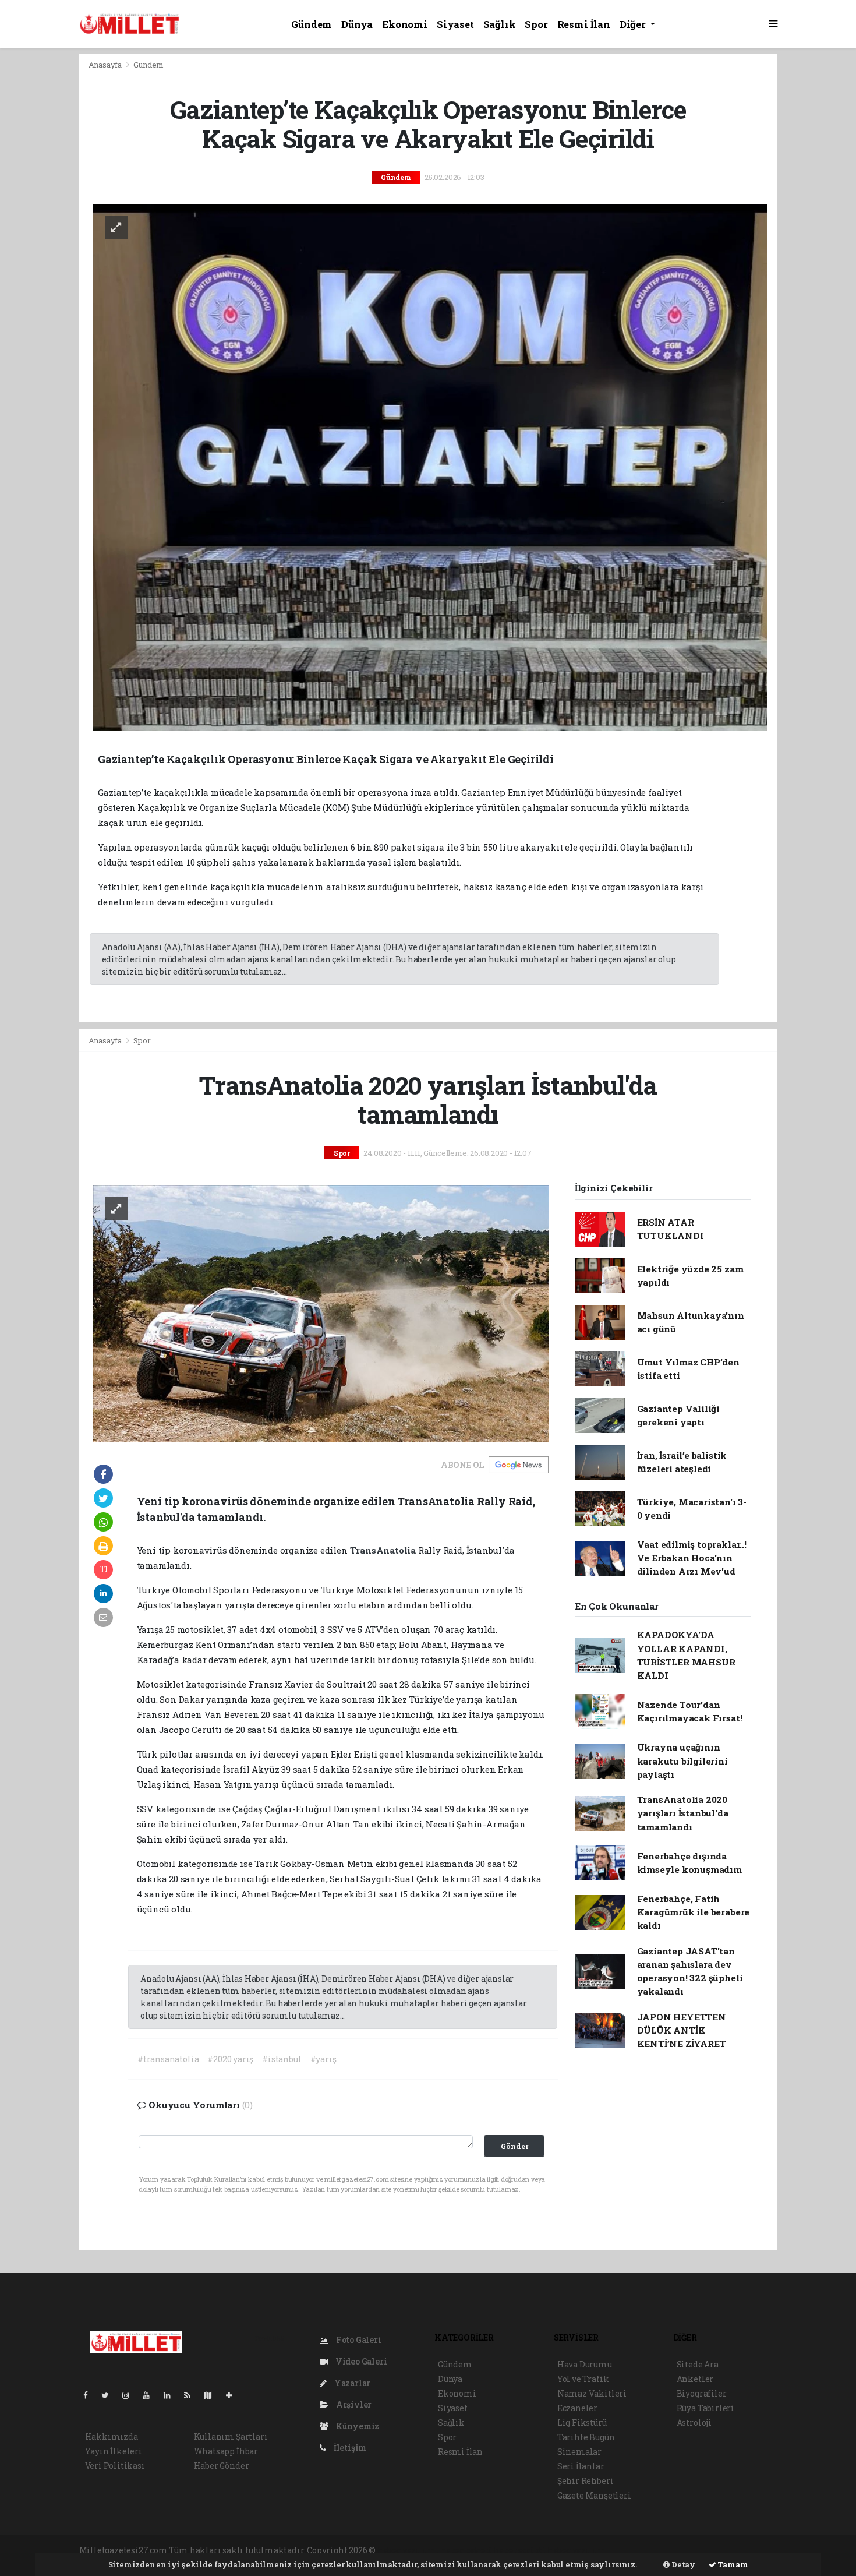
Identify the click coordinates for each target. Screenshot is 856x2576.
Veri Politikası (115, 2466)
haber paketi (466, 2550)
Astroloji (694, 2423)
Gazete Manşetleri (594, 2495)
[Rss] (192, 2395)
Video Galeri (360, 2361)
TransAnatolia (384, 1550)
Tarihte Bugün (586, 2437)
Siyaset (455, 24)
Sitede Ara (698, 2364)
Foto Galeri (358, 2340)
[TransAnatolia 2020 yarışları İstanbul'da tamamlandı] (321, 1313)
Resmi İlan (584, 24)
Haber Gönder (222, 2466)
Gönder (514, 2146)
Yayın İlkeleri (114, 2451)
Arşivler (353, 2404)
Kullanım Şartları (231, 2436)
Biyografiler (702, 2393)
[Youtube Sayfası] (151, 2395)
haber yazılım (576, 2550)
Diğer (634, 24)
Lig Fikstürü (582, 2423)
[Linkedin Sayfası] (172, 2395)
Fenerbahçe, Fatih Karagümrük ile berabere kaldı (694, 1912)
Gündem (312, 24)
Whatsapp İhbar (226, 2451)
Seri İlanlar (581, 2466)
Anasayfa (106, 65)
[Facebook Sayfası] (90, 2395)
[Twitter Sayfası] (110, 2395)
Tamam (732, 2564)
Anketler (695, 2379)
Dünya (357, 24)
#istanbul (282, 2059)
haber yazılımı (408, 2550)
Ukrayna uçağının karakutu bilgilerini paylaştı (682, 1761)
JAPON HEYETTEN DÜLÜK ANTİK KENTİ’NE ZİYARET (682, 2030)
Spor (536, 24)
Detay (682, 2564)
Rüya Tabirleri (705, 2408)
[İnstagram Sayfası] (130, 2395)
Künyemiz (357, 2426)
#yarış (323, 2059)
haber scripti (520, 2550)
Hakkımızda (112, 2436)
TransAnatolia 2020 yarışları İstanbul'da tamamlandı (683, 1813)
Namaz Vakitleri (592, 2393)
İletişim (349, 2448)
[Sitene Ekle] (234, 2395)
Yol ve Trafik (583, 2379)
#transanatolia (168, 2059)
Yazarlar (351, 2383)
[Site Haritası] (213, 2395)
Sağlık (500, 24)
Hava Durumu (585, 2364)
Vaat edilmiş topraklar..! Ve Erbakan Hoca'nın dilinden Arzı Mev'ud (692, 1558)
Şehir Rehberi (586, 2481)
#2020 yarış (230, 2059)
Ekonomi (405, 24)
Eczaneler (577, 2408)
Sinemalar (579, 2452)
